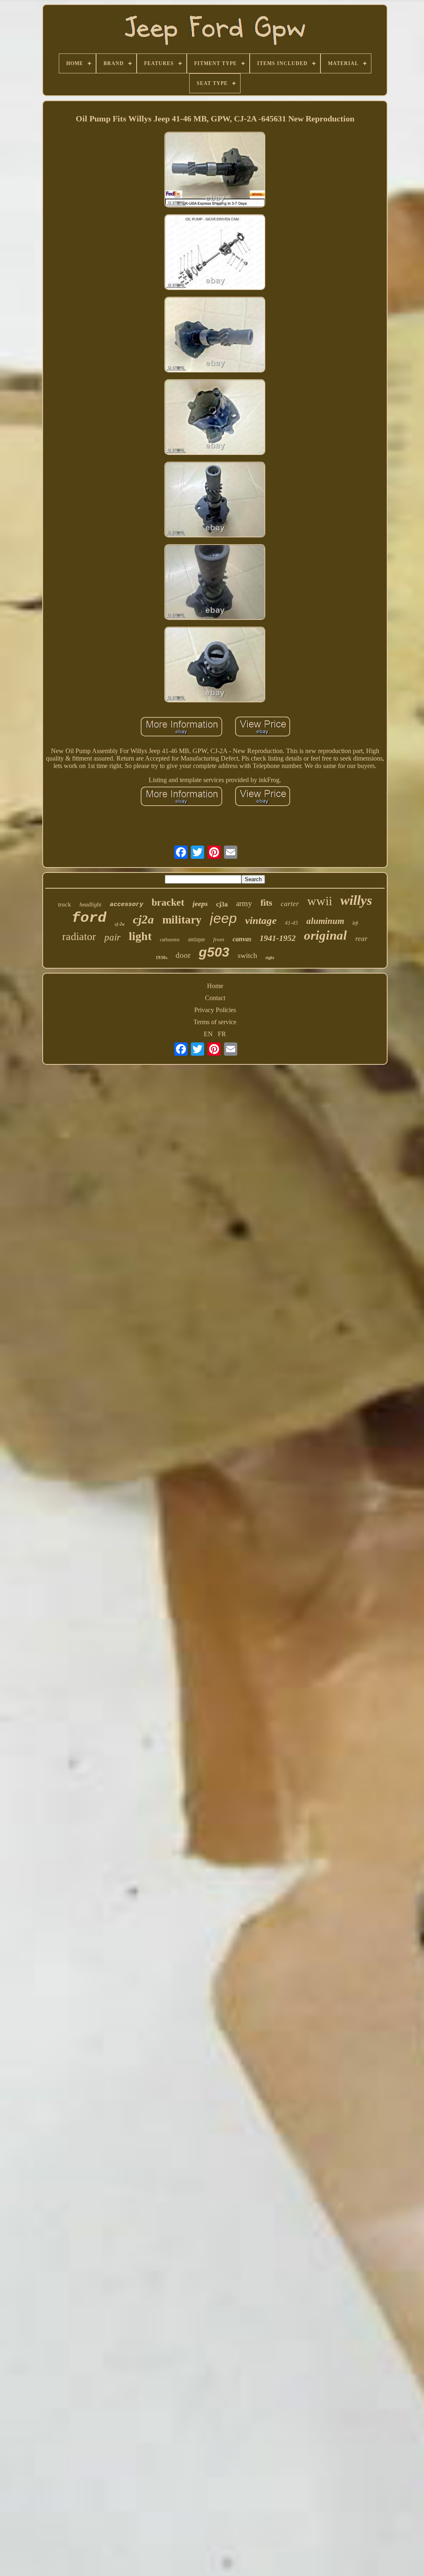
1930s (161, 957)
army (244, 903)
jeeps (200, 904)
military (182, 920)
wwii (320, 901)
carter (290, 904)
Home (215, 986)
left (355, 923)
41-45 (291, 923)
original (325, 935)
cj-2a (120, 924)
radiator (79, 937)
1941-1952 (278, 938)
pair (112, 937)
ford (89, 918)
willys (356, 900)
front (219, 939)
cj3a (222, 904)
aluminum (325, 921)
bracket (168, 902)
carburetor (170, 940)
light (140, 936)
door (183, 955)
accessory (126, 905)
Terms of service (215, 1022)
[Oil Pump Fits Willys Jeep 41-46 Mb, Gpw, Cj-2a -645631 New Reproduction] (215, 171)
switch (247, 955)
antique (196, 939)
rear (361, 939)
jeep (223, 918)
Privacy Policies (215, 1010)
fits (266, 903)
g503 (214, 952)
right (270, 958)
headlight (90, 905)
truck (65, 904)
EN (208, 1034)
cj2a (143, 919)
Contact (215, 998)
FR (222, 1034)
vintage (261, 920)
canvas (242, 939)
